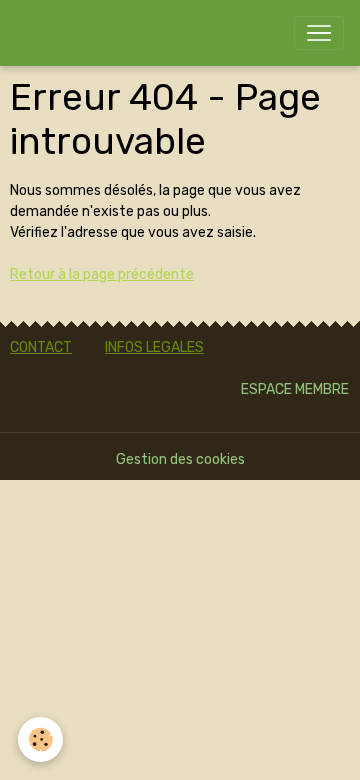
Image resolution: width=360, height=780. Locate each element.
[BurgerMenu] (319, 33)
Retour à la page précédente (102, 274)
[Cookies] (40, 739)
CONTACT (41, 347)
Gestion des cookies (180, 459)
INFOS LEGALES (154, 347)
